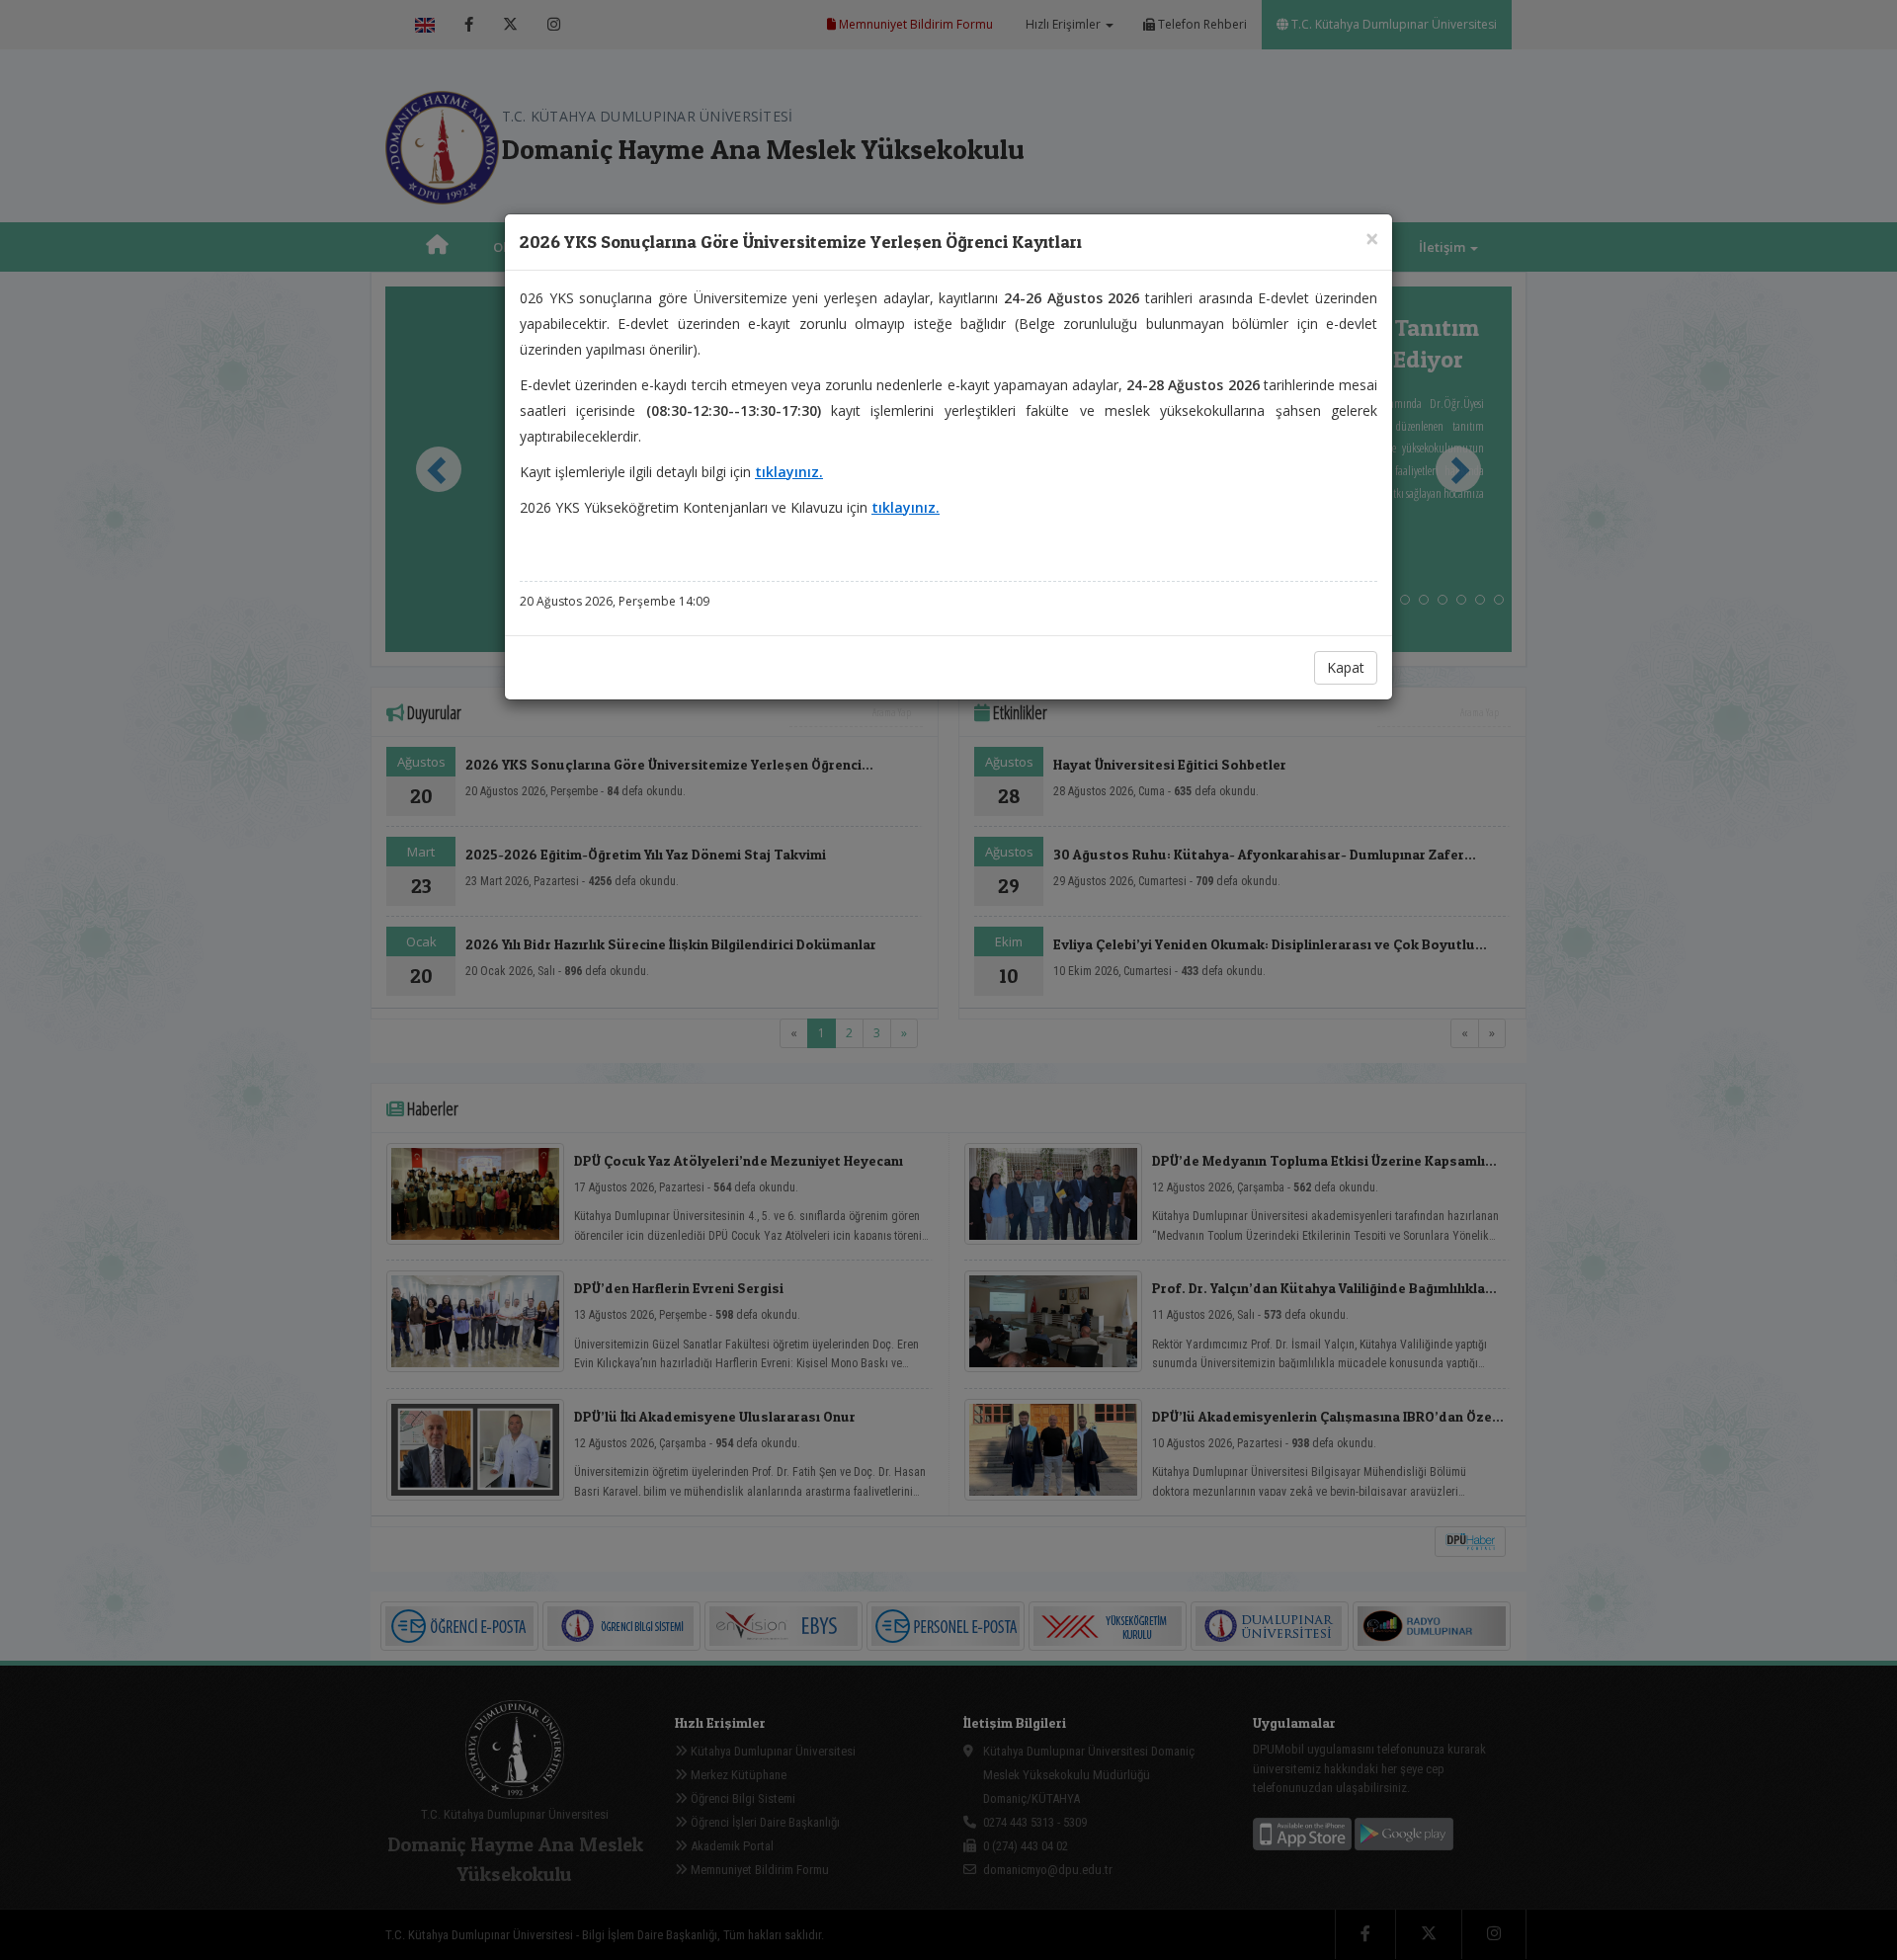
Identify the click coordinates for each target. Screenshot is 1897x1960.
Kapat (1346, 667)
